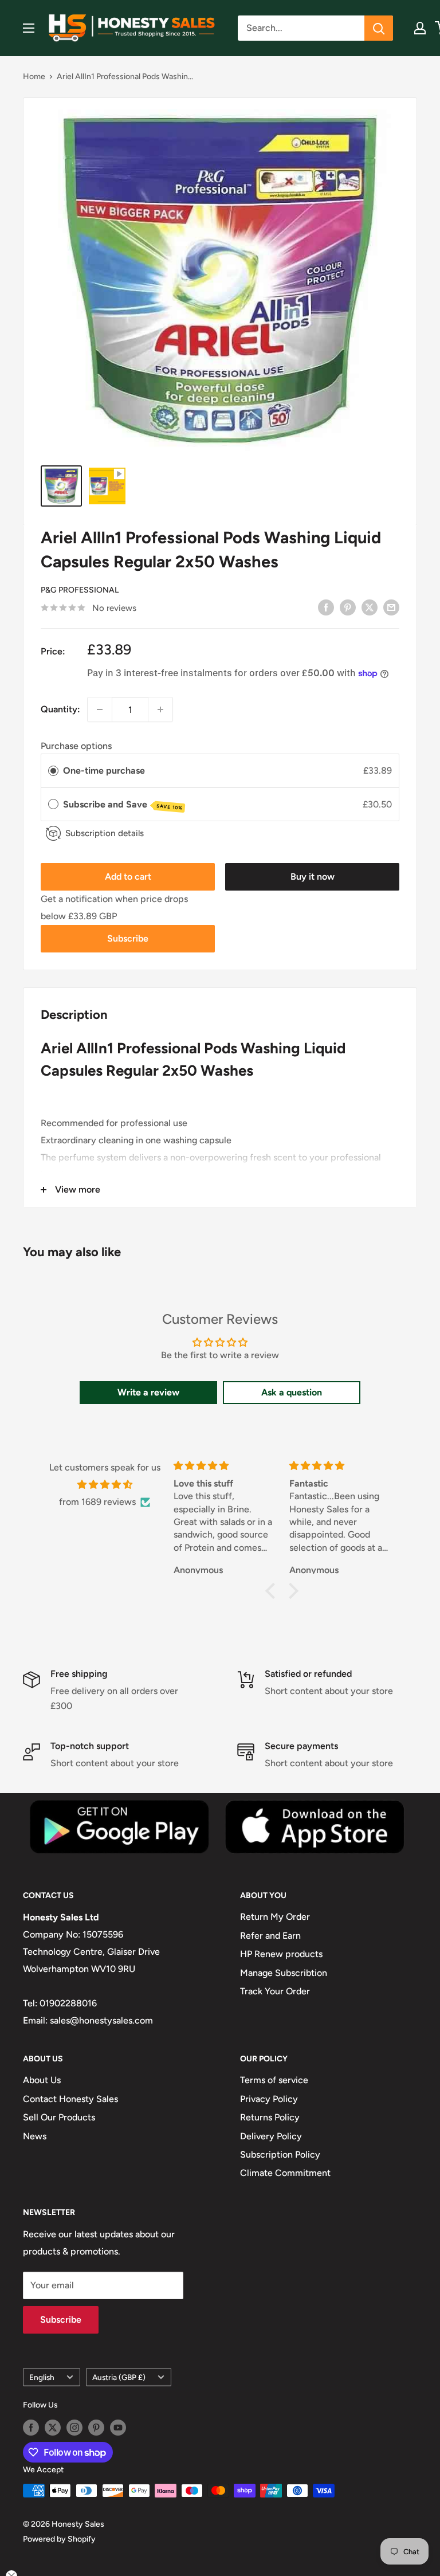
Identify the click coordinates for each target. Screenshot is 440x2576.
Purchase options (76, 746)
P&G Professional (80, 590)
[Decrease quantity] (100, 709)
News (35, 2136)
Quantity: (60, 709)
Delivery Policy (271, 2136)
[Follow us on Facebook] (31, 2428)
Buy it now (313, 877)
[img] (105, 1485)
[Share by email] (391, 607)
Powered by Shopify (59, 2539)
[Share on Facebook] (326, 607)
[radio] (53, 771)
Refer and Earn (270, 1936)
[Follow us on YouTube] (118, 2428)
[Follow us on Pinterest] (96, 2428)
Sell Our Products (59, 2117)
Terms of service (274, 2080)
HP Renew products (281, 1954)
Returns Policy (270, 2117)
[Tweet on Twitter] (370, 607)
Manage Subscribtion (284, 1973)
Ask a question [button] (292, 1392)
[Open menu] (29, 28)
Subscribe (128, 938)
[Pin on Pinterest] (348, 607)
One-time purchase (104, 771)
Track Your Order (275, 1991)
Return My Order (275, 1917)
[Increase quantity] (160, 709)
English (42, 2377)
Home (34, 77)
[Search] (379, 28)
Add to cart (128, 877)
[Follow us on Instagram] (74, 2428)
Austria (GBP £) (119, 2377)
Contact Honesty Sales (70, 2099)
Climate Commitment (285, 2173)
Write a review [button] (148, 1392)
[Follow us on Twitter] (53, 2428)
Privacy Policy (269, 2099)
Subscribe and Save (123, 805)
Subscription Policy (280, 2154)
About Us (42, 2080)
